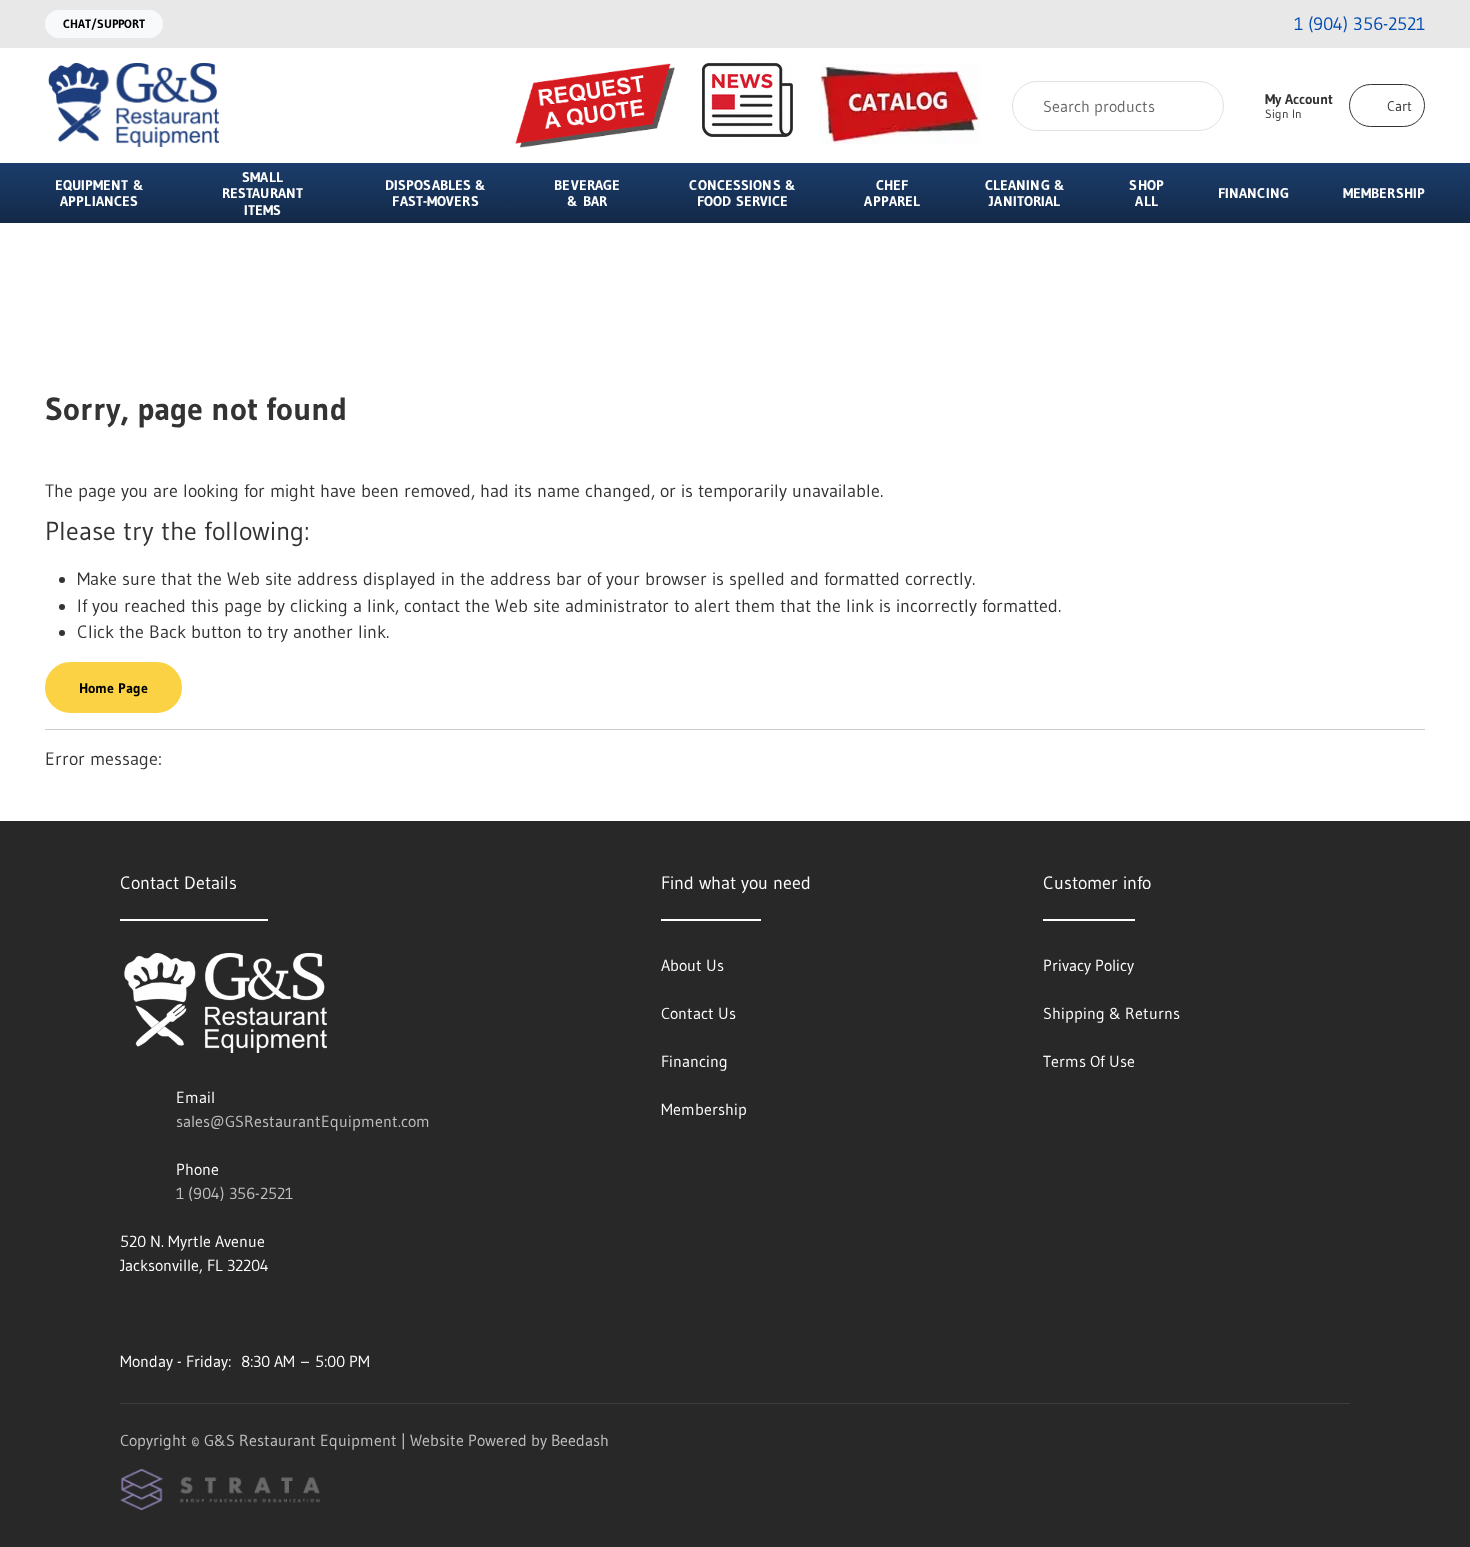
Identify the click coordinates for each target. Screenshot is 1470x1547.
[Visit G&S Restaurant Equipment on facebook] (171, 1313)
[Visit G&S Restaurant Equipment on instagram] (129, 1313)
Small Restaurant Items (262, 193)
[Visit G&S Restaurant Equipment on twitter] (213, 1313)
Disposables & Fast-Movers (435, 193)
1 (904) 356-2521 (234, 1193)
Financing (1253, 193)
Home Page (113, 688)
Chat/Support (104, 23)
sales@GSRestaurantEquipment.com (303, 1121)
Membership (1384, 193)
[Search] (1195, 106)
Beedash (580, 1440)
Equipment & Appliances (99, 193)
